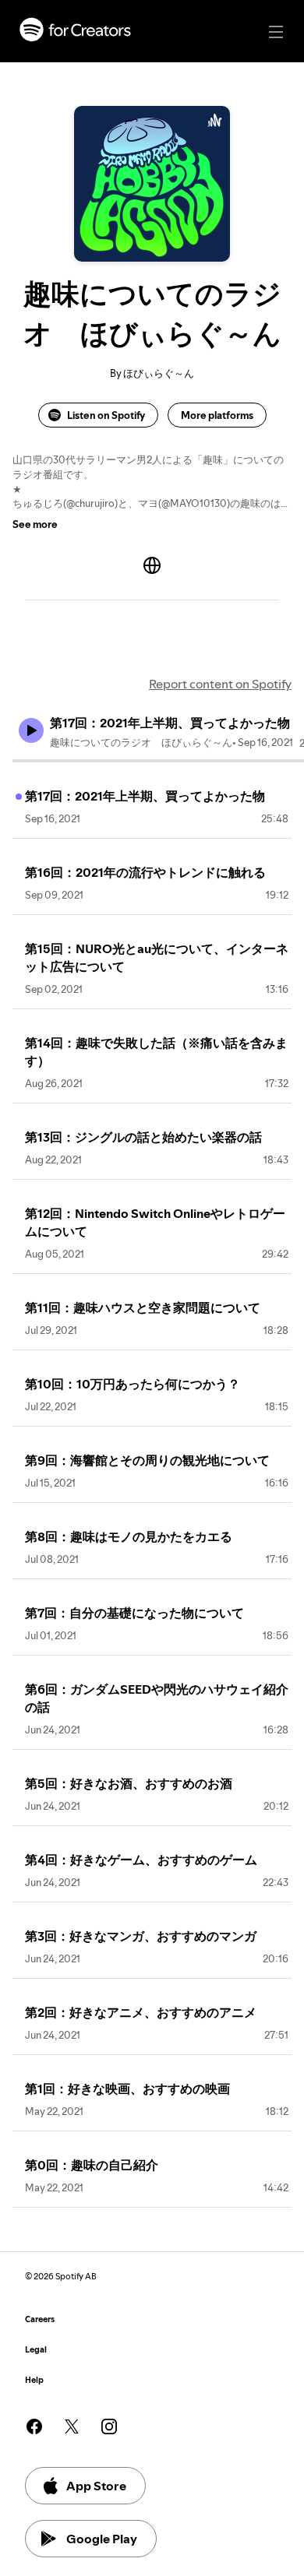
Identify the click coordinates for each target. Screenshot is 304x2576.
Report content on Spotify (220, 684)
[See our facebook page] (34, 2426)
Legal (36, 2350)
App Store (96, 2486)
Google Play (102, 2539)
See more (35, 524)
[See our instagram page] (109, 2426)
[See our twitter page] (72, 2426)
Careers (40, 2319)
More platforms (217, 415)
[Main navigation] (276, 32)
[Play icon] (31, 730)
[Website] (152, 565)
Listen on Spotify (106, 415)
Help (34, 2380)
